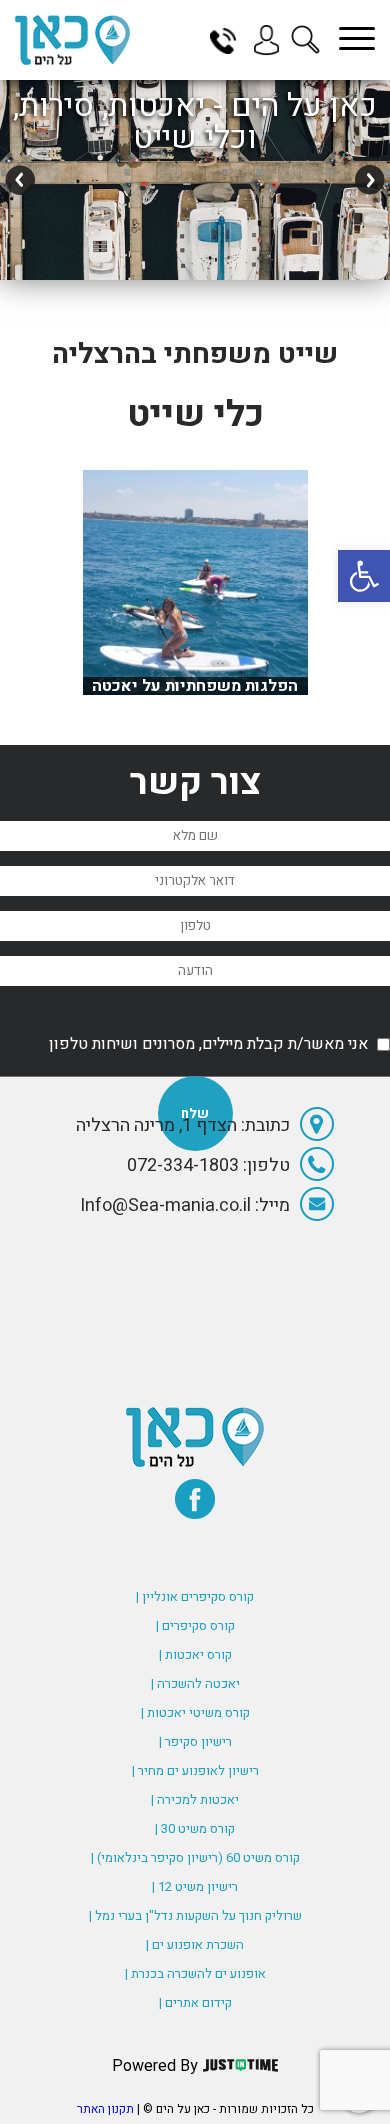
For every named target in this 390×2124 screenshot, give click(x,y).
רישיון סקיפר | (195, 1741)
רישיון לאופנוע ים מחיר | (195, 1770)
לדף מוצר (195, 685)
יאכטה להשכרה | (195, 1683)
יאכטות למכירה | (195, 1799)
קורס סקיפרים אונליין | (195, 1596)
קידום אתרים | (195, 2002)
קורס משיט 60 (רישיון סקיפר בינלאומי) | (195, 1857)
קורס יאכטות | (195, 1654)
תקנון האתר (105, 2109)
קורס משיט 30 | (195, 1828)
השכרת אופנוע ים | (195, 1944)
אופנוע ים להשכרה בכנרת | (195, 1973)
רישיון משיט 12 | (195, 1886)
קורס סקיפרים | (195, 1625)
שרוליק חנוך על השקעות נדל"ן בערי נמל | (195, 1915)
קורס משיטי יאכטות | (195, 1712)
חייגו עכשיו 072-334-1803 (230, 40)
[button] (364, 576)
